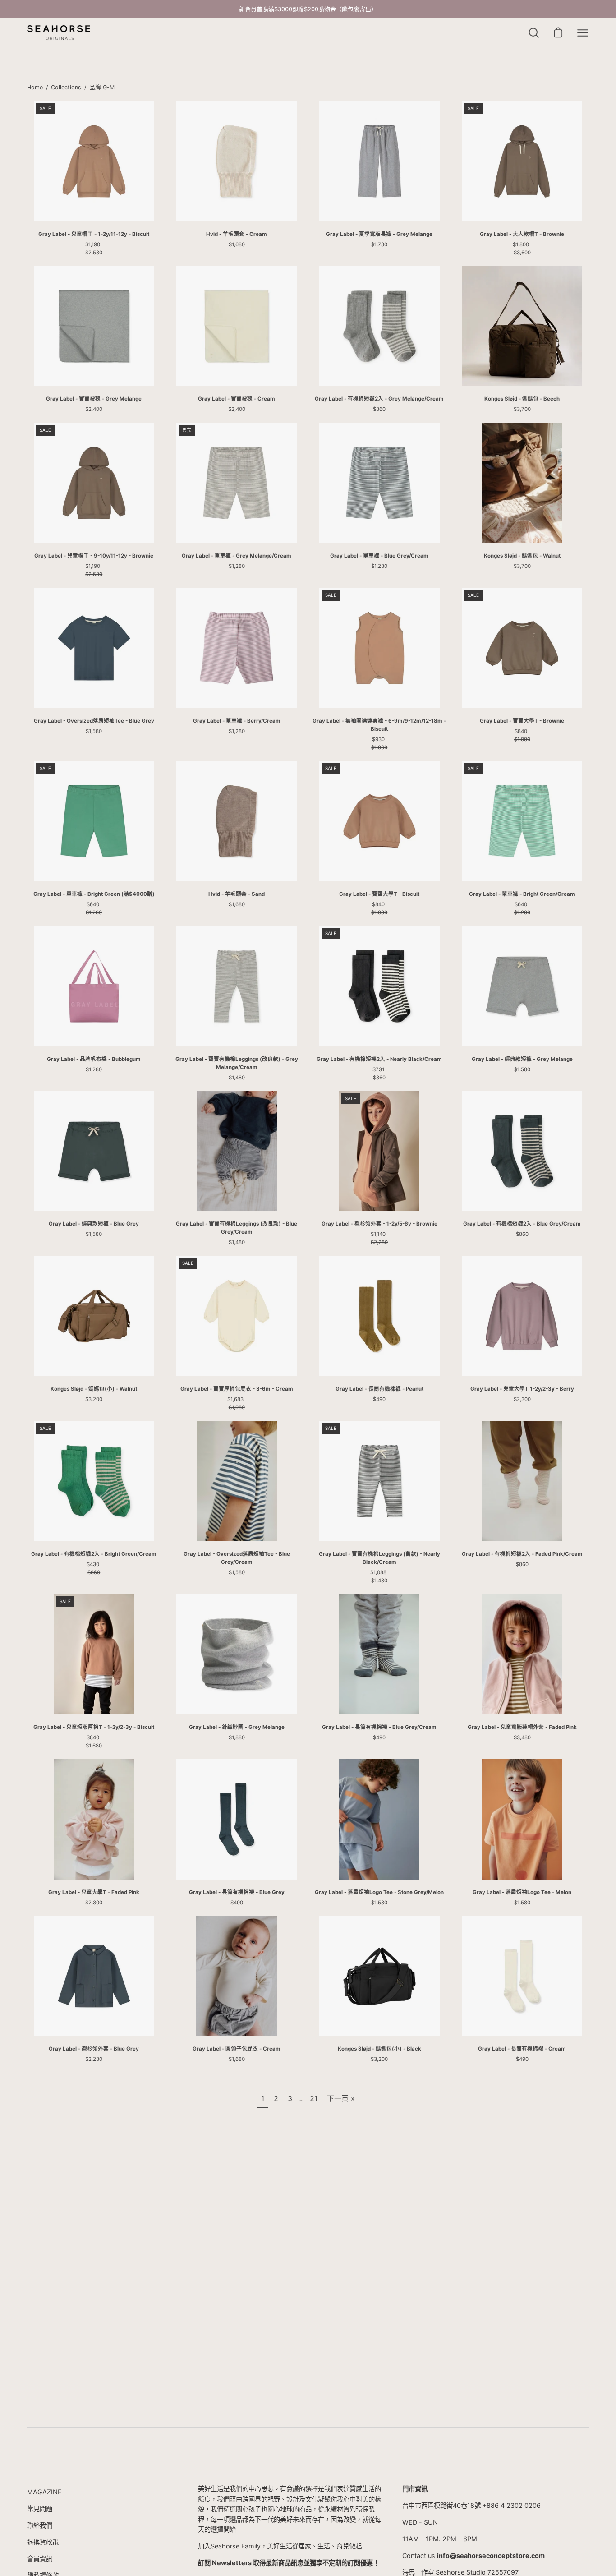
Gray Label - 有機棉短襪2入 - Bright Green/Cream (94, 1554)
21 (314, 2098)
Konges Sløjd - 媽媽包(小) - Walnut (94, 1389)
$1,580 (94, 731)
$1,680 (237, 244)
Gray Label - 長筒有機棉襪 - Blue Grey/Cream (379, 1727)
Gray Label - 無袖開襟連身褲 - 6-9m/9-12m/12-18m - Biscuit (379, 725)
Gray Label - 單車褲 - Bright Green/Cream (522, 894)
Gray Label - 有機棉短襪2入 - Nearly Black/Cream (379, 1059)
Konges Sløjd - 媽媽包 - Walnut (522, 556)
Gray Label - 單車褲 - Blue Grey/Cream (379, 556)
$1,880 (237, 1737)
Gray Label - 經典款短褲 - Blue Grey (94, 1224)
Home (35, 87)
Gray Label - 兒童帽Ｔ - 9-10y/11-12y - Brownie (94, 556)
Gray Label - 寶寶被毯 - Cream (237, 399)
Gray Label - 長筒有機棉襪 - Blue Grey (237, 1892)
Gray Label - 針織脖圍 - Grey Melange (237, 1727)
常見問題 (40, 2509)
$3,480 (522, 1737)
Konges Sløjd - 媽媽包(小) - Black (379, 2049)
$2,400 (94, 409)
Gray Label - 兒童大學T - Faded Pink (94, 1892)
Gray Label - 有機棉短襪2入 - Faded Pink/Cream (522, 1554)
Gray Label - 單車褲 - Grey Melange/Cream (237, 556)
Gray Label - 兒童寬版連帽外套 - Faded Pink (522, 1727)
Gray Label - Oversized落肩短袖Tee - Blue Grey (94, 721)
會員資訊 (40, 2559)
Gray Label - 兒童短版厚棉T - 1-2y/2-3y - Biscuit (94, 1727)
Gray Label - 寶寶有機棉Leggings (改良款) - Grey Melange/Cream (237, 1063)
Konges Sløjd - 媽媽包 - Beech (522, 399)
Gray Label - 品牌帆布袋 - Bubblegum (94, 1059)
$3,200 (94, 1399)
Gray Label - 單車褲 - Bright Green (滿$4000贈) (94, 894)
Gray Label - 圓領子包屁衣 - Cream (237, 2049)
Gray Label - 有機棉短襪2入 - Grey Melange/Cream (379, 399)
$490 (379, 1399)
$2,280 (94, 2059)
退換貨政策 (43, 2542)
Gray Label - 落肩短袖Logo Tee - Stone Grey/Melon (379, 1892)
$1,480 (237, 1078)
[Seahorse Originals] (59, 33)
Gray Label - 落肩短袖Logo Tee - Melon (522, 1892)
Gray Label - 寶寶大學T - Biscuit (379, 894)
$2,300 (522, 1399)
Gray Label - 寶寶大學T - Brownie (522, 721)
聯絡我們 (40, 2525)
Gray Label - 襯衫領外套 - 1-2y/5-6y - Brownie (379, 1224)
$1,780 (379, 244)
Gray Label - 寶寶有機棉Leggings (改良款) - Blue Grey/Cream (237, 1228)
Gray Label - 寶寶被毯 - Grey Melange (94, 399)
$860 (379, 409)
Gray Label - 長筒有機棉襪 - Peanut (379, 1389)
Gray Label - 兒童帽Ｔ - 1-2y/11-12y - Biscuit (94, 234)
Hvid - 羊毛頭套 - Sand (237, 894)
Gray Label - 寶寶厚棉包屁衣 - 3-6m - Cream (237, 1389)
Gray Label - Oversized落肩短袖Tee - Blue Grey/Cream (237, 1558)
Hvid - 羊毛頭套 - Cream (237, 234)
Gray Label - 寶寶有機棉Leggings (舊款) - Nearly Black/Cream (379, 1558)
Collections (66, 87)
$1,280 (237, 566)
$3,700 (522, 409)
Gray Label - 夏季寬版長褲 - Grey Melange (379, 234)
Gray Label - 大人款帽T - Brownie (522, 234)
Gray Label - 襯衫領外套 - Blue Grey (94, 2049)
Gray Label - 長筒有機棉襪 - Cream (522, 2049)
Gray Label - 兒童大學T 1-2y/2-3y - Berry (522, 1389)
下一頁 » (341, 2098)
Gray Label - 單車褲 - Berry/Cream (237, 721)
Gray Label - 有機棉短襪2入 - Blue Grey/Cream (522, 1224)
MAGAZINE (44, 2492)
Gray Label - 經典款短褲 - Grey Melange (522, 1059)
